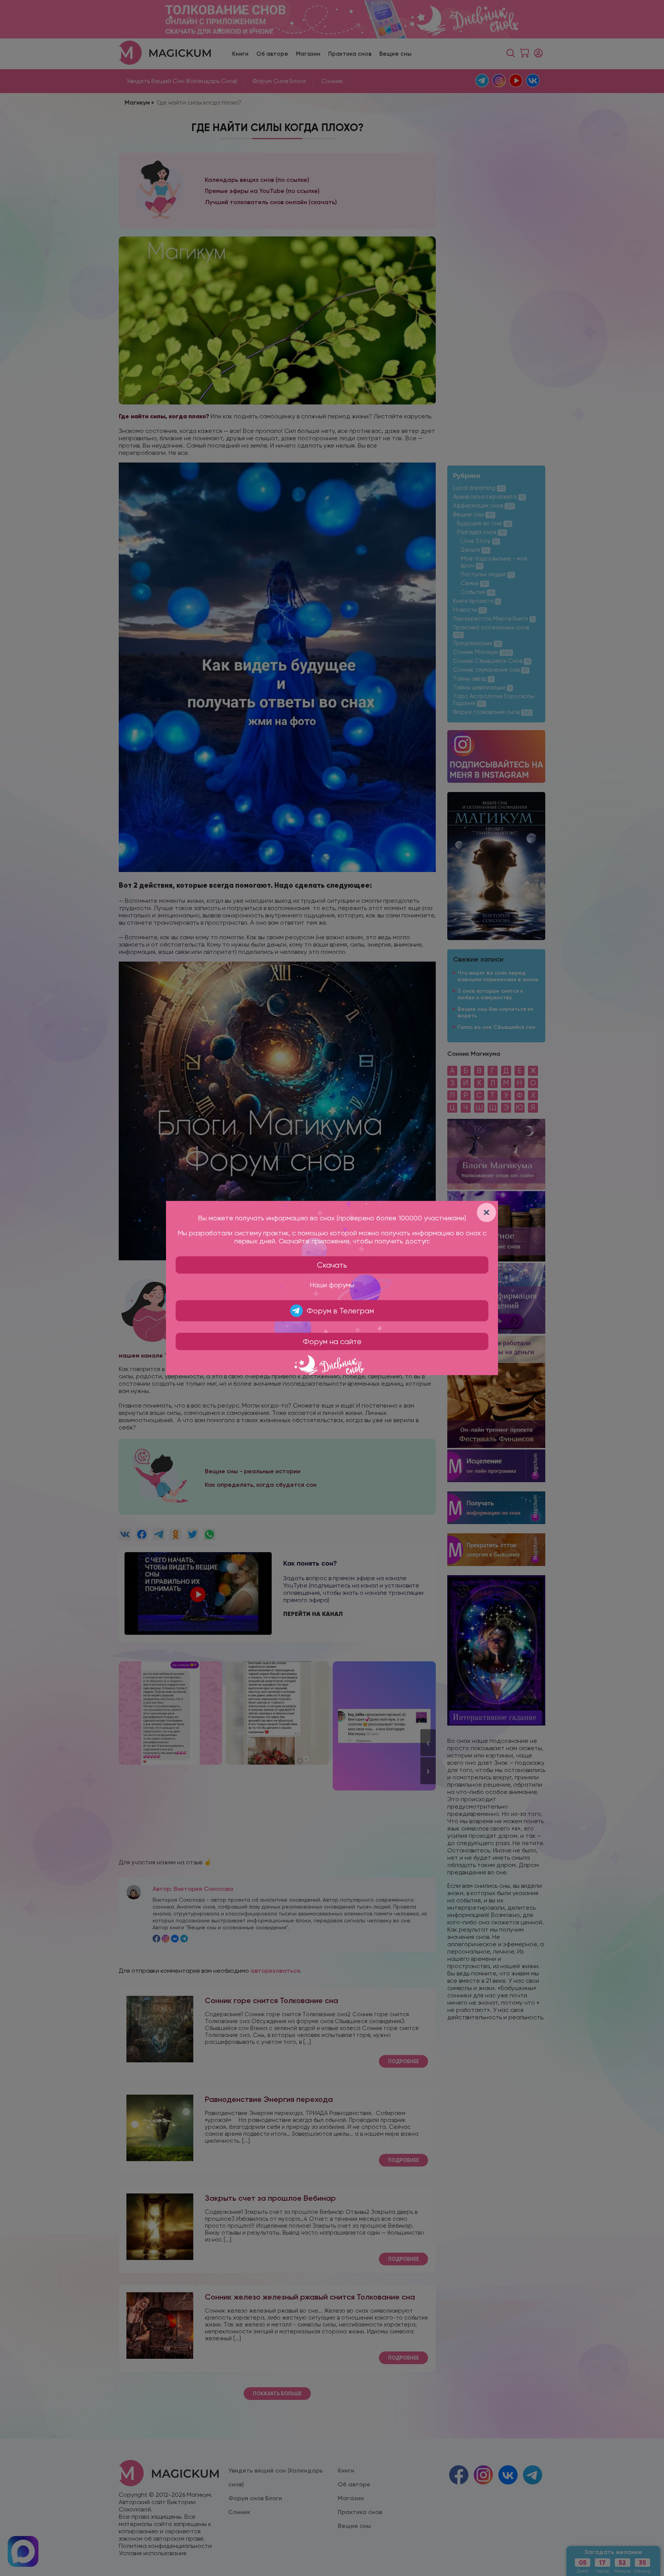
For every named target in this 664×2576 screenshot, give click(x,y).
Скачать (332, 1265)
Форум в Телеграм (340, 1311)
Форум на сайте (332, 1342)
